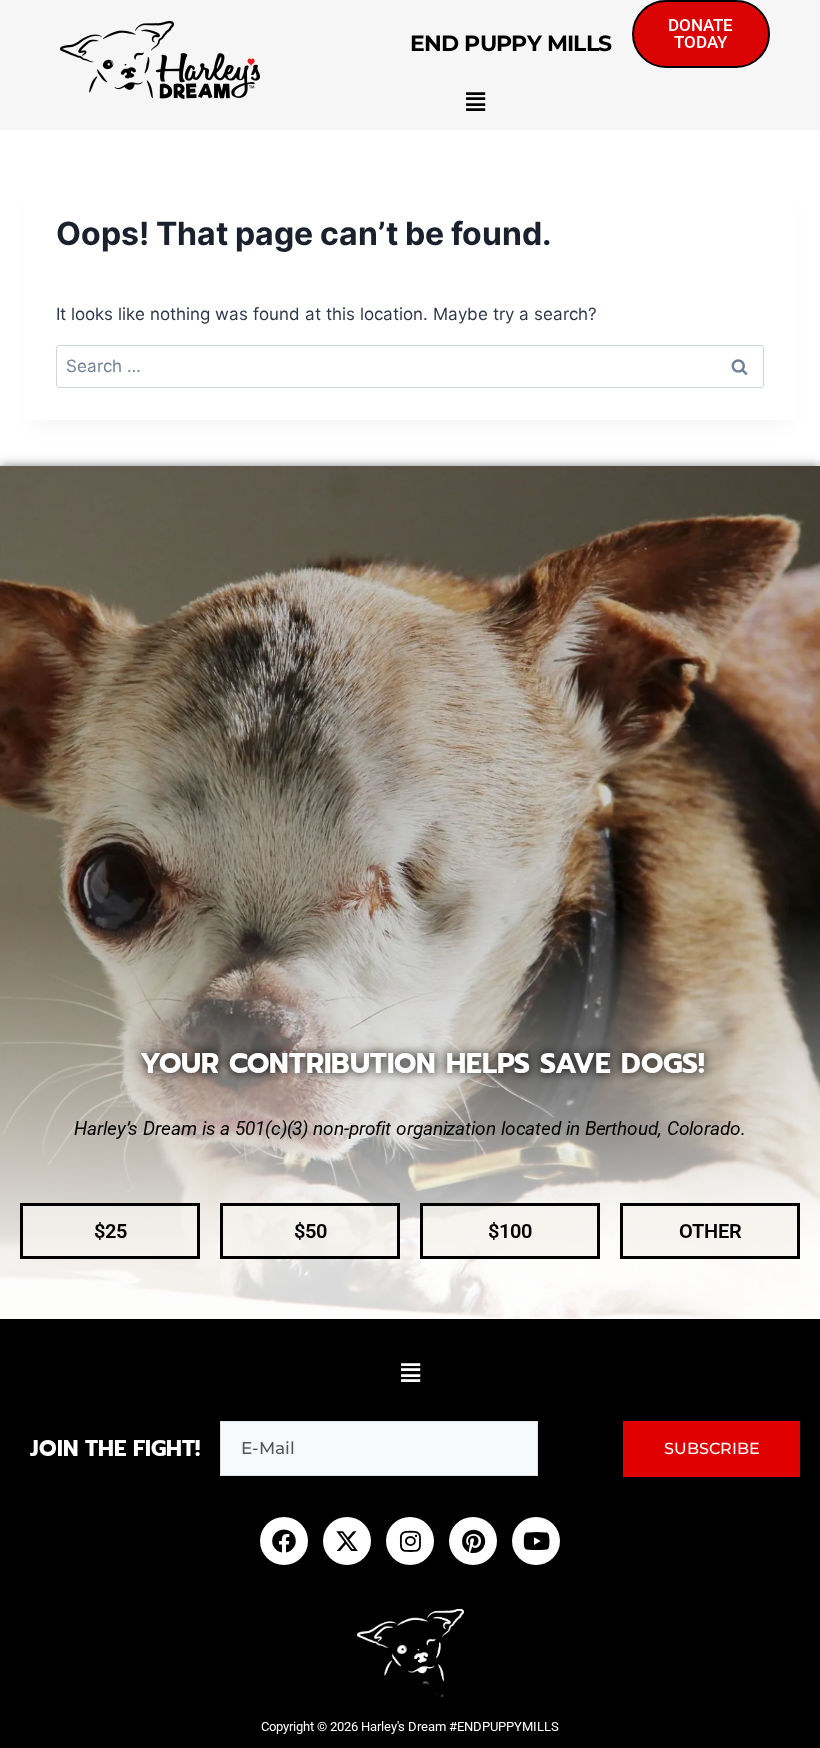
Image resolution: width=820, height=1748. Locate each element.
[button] (475, 101)
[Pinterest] (473, 1541)
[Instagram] (410, 1541)
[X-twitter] (347, 1541)
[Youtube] (536, 1541)
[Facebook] (284, 1541)
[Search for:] (410, 366)
